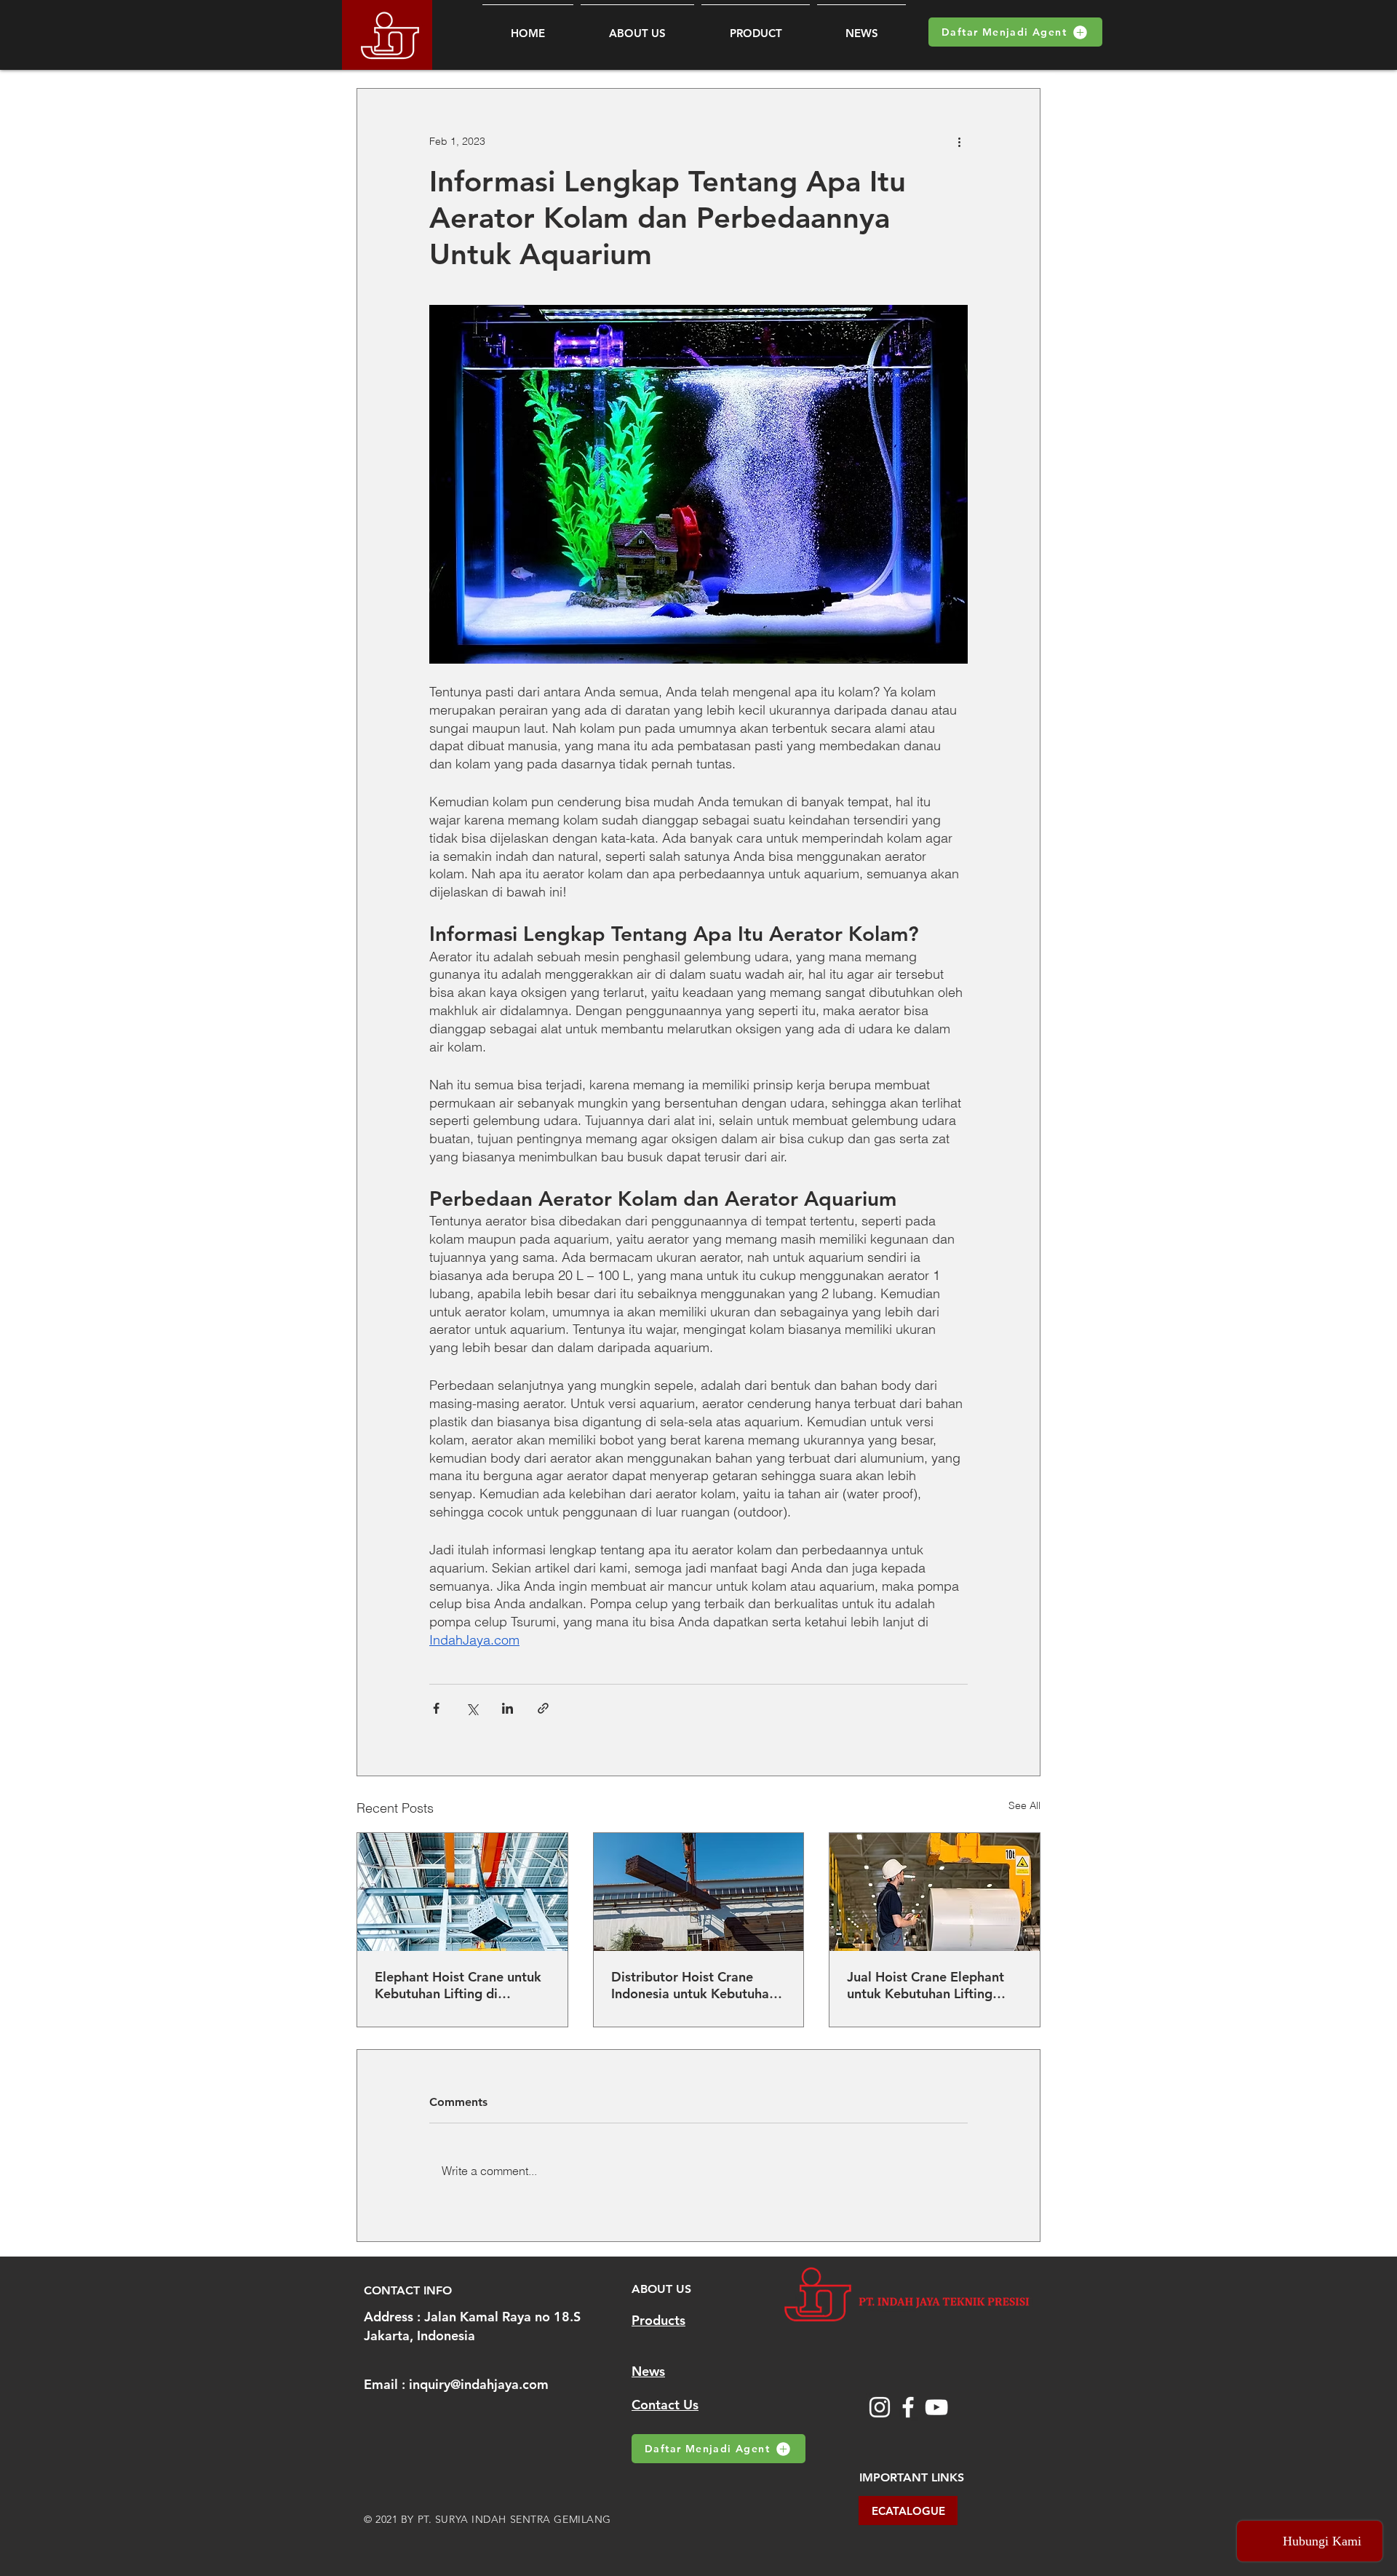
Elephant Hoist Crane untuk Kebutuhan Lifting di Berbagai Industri (458, 1985)
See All (1024, 1805)
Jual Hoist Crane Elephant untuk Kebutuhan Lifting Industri (926, 1985)
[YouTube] (936, 2407)
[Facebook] (908, 2407)
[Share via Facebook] (436, 1708)
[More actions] (959, 141)
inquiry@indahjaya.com (479, 2384)
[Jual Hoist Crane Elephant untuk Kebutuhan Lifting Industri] (935, 1892)
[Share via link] (543, 1708)
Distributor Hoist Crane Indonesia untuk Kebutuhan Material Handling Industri (694, 1985)
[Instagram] (880, 2407)
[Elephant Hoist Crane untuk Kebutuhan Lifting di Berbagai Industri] (462, 1892)
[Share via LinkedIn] (508, 1708)
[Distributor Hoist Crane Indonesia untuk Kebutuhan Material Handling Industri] (699, 1892)
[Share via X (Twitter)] (472, 1708)
